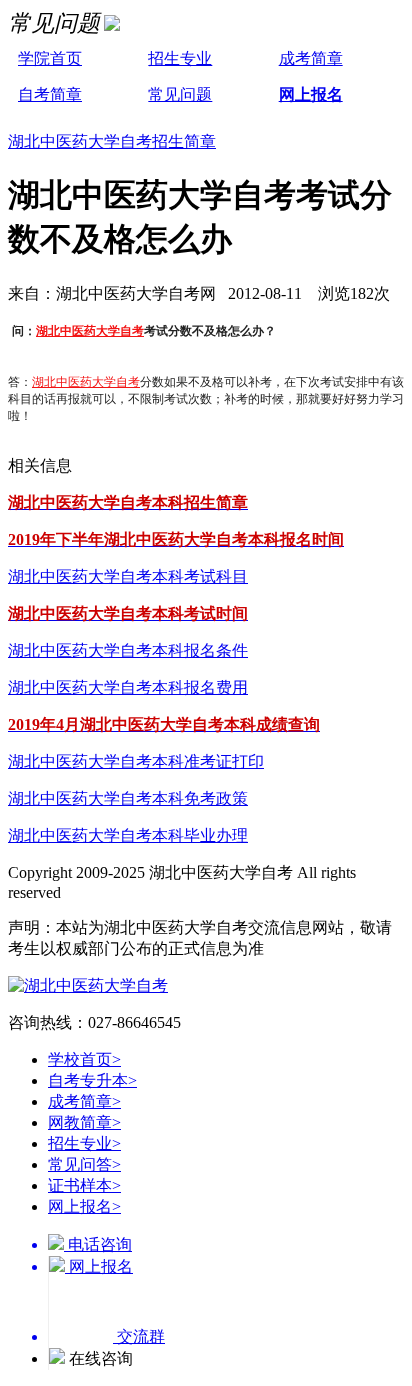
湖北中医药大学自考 (90, 331)
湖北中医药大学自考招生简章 (112, 141)
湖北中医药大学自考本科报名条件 (128, 650)
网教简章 (84, 1122)
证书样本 (84, 1185)
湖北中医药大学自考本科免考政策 (128, 798)
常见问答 (84, 1164)
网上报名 (311, 94)
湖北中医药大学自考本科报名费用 (128, 687)
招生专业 (180, 58)
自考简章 (50, 94)
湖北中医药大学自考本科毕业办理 (128, 835)
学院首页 (50, 58)
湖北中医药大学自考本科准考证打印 (136, 761)
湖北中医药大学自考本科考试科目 (128, 576)
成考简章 (311, 58)
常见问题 (180, 94)
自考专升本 (92, 1080)
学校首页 (84, 1059)
